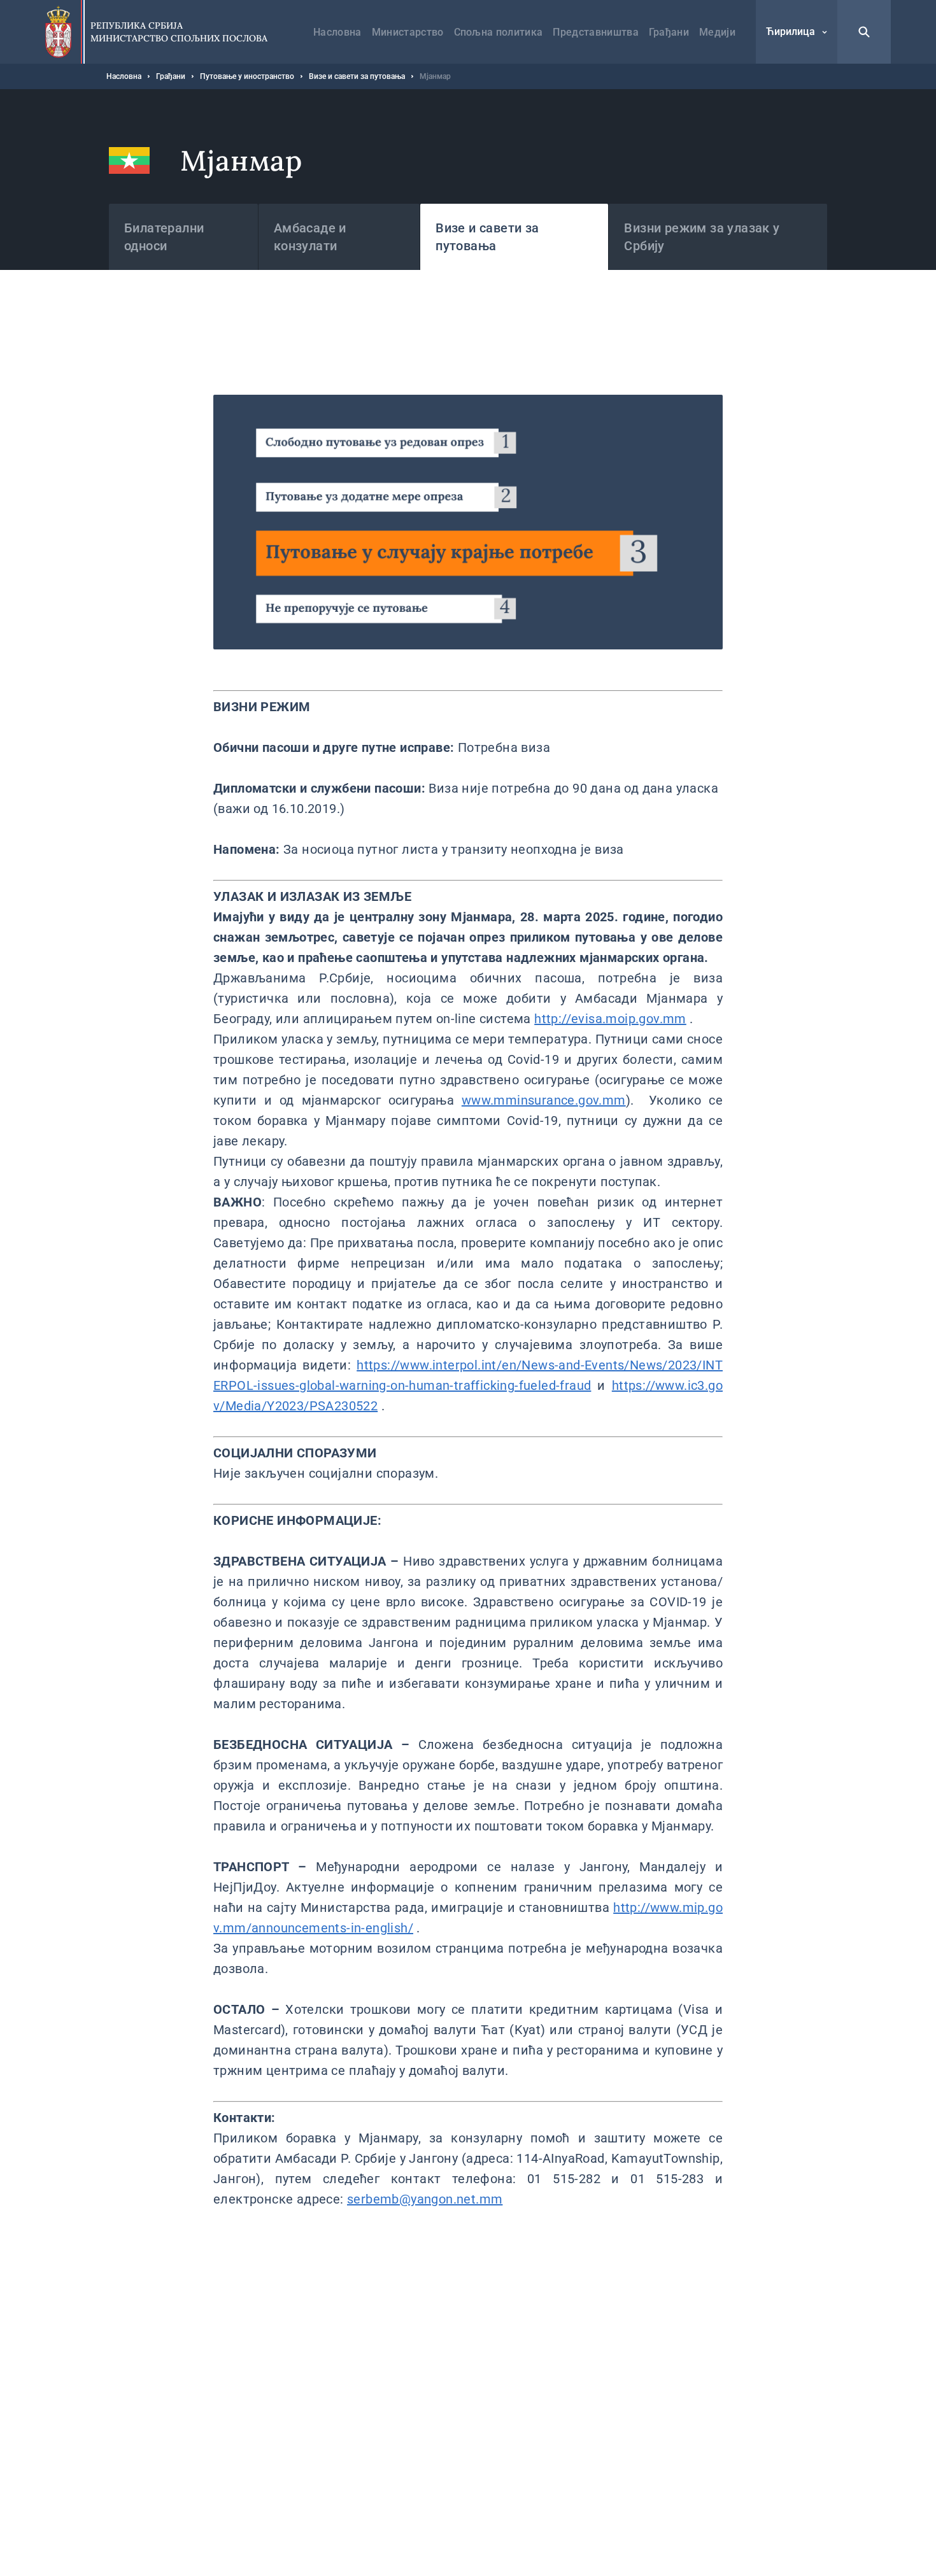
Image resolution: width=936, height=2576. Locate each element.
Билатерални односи (164, 237)
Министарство (408, 32)
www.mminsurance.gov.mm (544, 1100)
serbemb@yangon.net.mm (425, 2199)
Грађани (669, 32)
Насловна (337, 32)
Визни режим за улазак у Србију (702, 237)
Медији (717, 32)
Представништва (595, 32)
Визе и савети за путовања (357, 76)
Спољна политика (499, 32)
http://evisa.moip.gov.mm (610, 1019)
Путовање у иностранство (247, 76)
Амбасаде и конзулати (310, 237)
